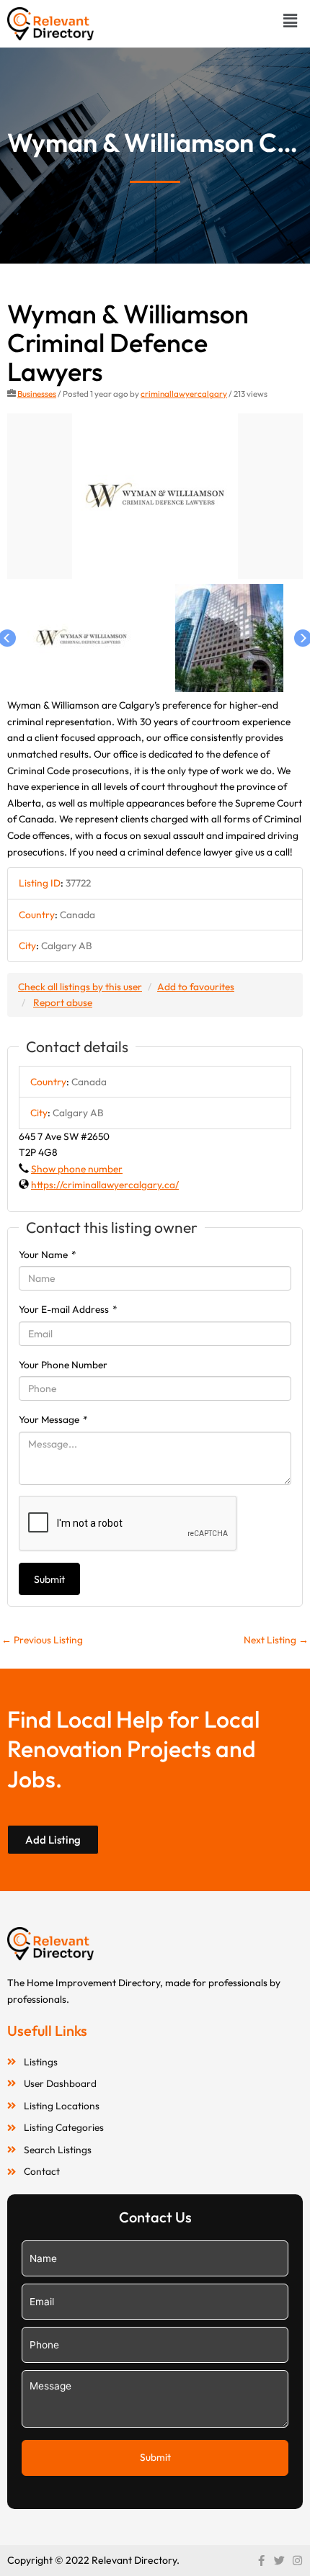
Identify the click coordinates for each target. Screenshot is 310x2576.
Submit (49, 1579)
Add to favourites (196, 987)
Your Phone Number (63, 1365)
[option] (155, 497)
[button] (291, 21)
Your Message (53, 1419)
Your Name (48, 1255)
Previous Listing (42, 1640)
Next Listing (276, 1640)
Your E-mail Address (68, 1309)
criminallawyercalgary (184, 394)
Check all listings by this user (80, 987)
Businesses (37, 394)
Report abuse (63, 1002)
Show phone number (77, 1169)
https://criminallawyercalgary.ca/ (105, 1185)
